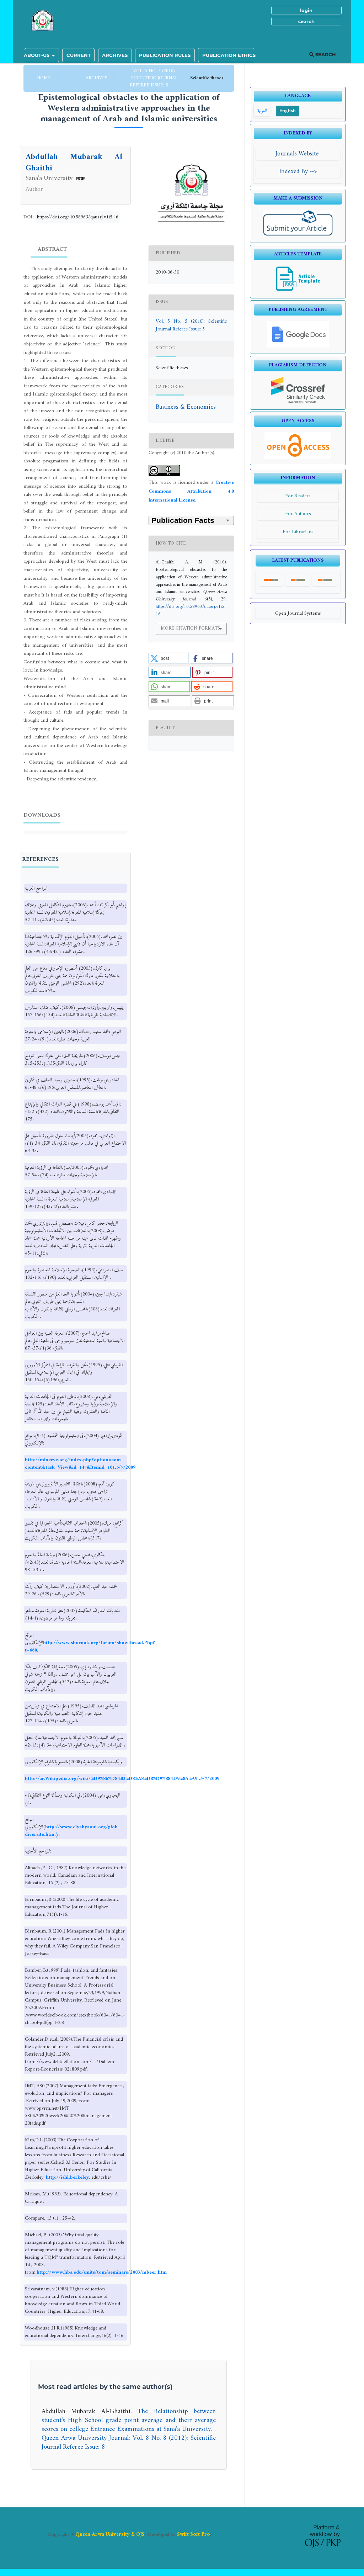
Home (45, 78)
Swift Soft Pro (194, 2534)
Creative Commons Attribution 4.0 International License (191, 492)
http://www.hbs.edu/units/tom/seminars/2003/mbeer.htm (102, 2272)
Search (325, 54)
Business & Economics (186, 407)
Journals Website (298, 154)
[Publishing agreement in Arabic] (298, 346)
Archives (115, 55)
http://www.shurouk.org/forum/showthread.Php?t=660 (90, 1647)
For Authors (298, 514)
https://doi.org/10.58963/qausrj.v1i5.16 (78, 217)
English (288, 111)
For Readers (298, 496)
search (306, 21)
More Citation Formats (190, 628)
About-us (37, 55)
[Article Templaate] (298, 291)
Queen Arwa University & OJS (110, 2534)
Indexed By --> (298, 172)
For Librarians (298, 532)
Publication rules (165, 55)
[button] (168, 658)
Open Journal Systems (298, 613)
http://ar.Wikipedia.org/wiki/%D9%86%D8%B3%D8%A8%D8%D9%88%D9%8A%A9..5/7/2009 (122, 1779)
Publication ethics (229, 55)
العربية (262, 111)
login (306, 10)
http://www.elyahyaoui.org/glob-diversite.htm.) (72, 1831)
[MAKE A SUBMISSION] (298, 235)
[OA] (298, 458)
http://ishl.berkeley (67, 2177)
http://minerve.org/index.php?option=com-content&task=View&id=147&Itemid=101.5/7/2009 (80, 1464)
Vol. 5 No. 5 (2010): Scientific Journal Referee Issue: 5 (153, 78)
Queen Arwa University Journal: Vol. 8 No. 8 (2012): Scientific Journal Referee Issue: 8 (129, 2443)
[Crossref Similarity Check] (298, 402)
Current (79, 55)
